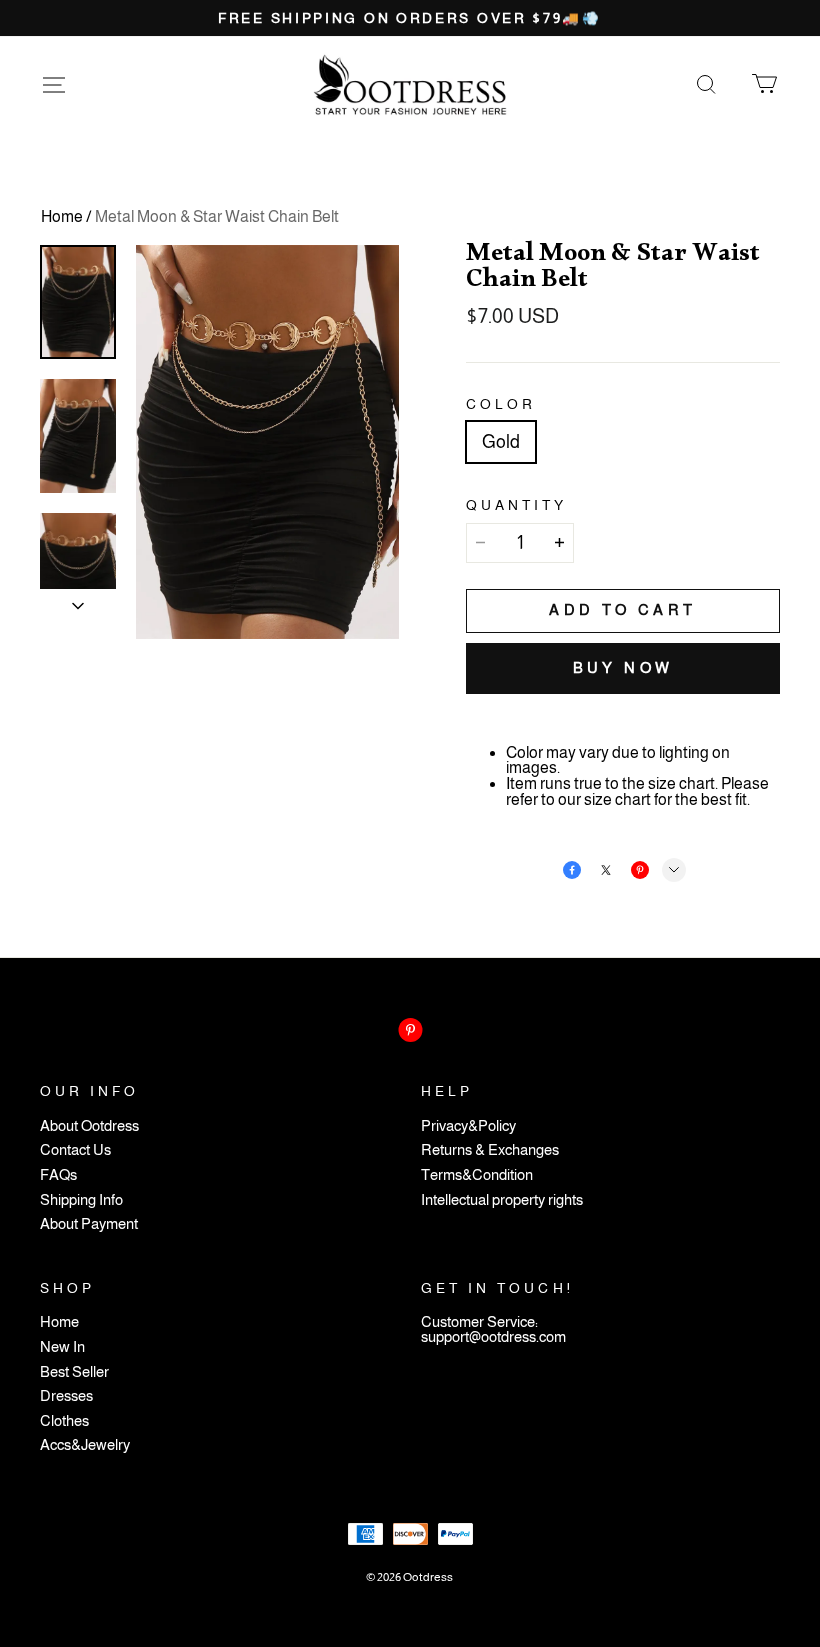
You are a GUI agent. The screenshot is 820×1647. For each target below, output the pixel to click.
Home (62, 216)
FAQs (58, 1175)
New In (62, 1347)
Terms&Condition (477, 1175)
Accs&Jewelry (85, 1445)
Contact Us (75, 1150)
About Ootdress (89, 1126)
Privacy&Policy (468, 1126)
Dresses (66, 1396)
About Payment (89, 1224)
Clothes (64, 1421)
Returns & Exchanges (490, 1150)
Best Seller (74, 1372)
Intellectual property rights (502, 1200)
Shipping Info (81, 1200)
